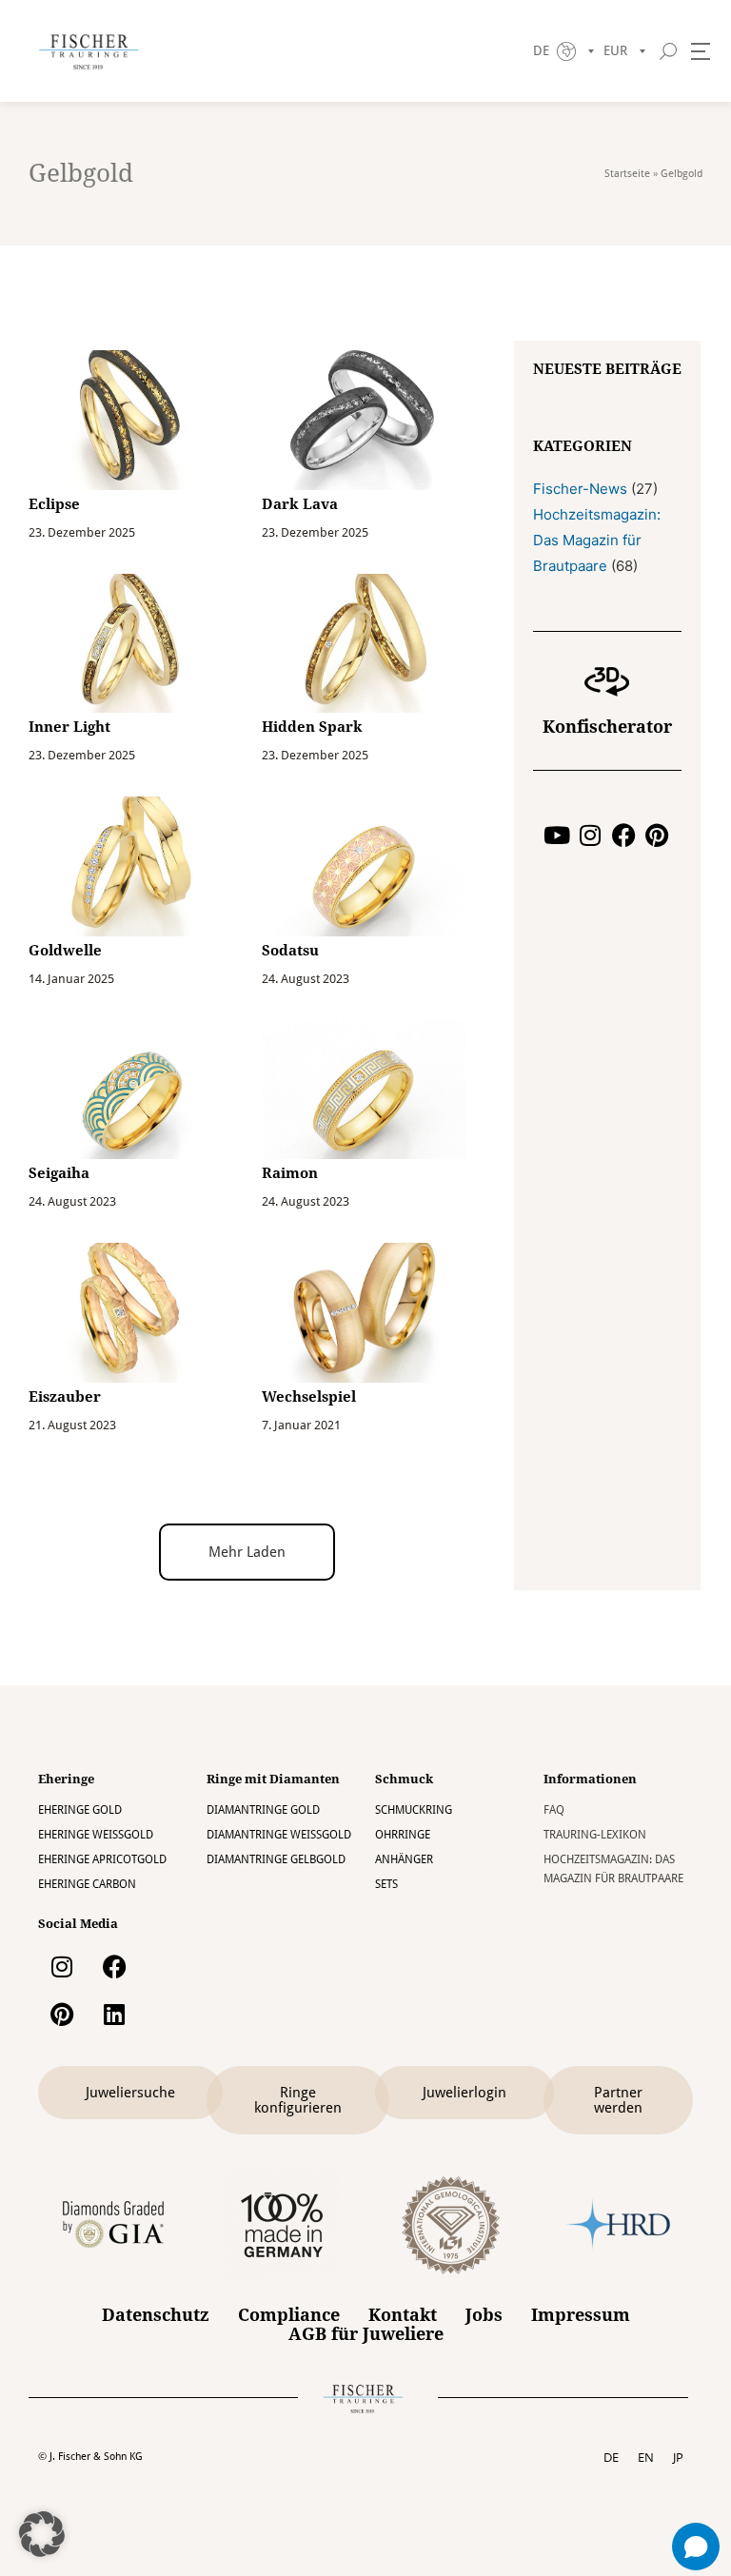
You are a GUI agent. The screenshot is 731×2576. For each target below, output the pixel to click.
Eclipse (54, 504)
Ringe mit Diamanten (273, 1779)
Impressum (581, 2315)
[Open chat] (696, 2547)
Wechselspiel (309, 1397)
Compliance (289, 2315)
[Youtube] (557, 835)
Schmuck (404, 1779)
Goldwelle (65, 951)
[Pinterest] (657, 835)
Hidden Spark (312, 727)
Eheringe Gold (80, 1810)
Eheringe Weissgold (96, 1835)
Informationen (590, 1779)
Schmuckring (414, 1810)
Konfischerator (607, 727)
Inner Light (69, 727)
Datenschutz (156, 2315)
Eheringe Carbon (87, 1884)
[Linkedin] (114, 2014)
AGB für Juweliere (366, 2334)
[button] (247, 1552)
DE (611, 2457)
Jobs (484, 2315)
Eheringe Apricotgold (102, 1859)
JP (678, 2457)
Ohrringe (403, 1835)
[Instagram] (591, 835)
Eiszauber (65, 1397)
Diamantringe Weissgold (279, 1835)
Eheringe (66, 1779)
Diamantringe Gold (263, 1810)
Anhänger (404, 1859)
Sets (386, 1884)
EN (646, 2457)
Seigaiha (59, 1173)
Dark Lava (300, 504)
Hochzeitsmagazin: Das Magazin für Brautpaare (597, 540)
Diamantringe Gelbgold (276, 1859)
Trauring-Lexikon (595, 1835)
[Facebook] (624, 835)
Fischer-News (580, 489)
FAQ (554, 1810)
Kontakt (403, 2315)
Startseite (627, 174)
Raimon (290, 1173)
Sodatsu (290, 951)
